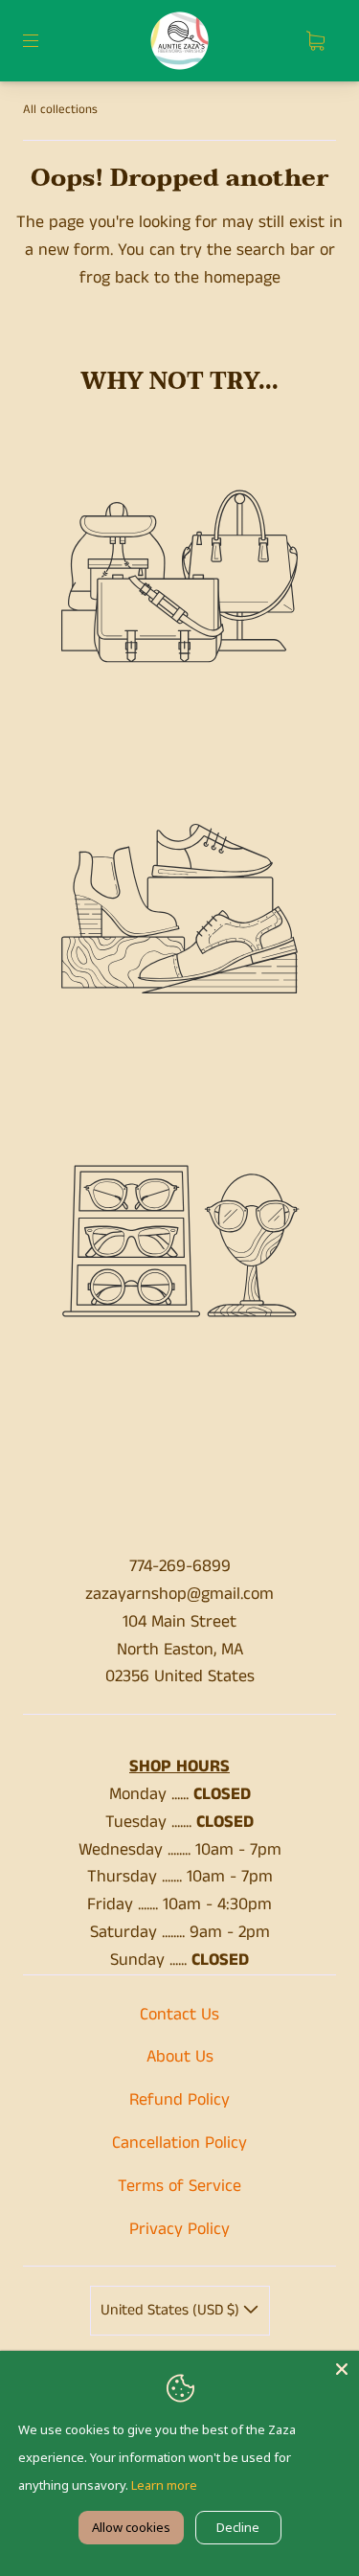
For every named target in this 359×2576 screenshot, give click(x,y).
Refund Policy (179, 2100)
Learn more (164, 2485)
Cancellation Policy (179, 2143)
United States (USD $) (172, 2310)
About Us (180, 2057)
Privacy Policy (179, 2229)
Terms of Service (179, 2186)
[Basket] (315, 41)
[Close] (342, 2368)
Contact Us (179, 2015)
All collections (60, 110)
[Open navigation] (44, 41)
